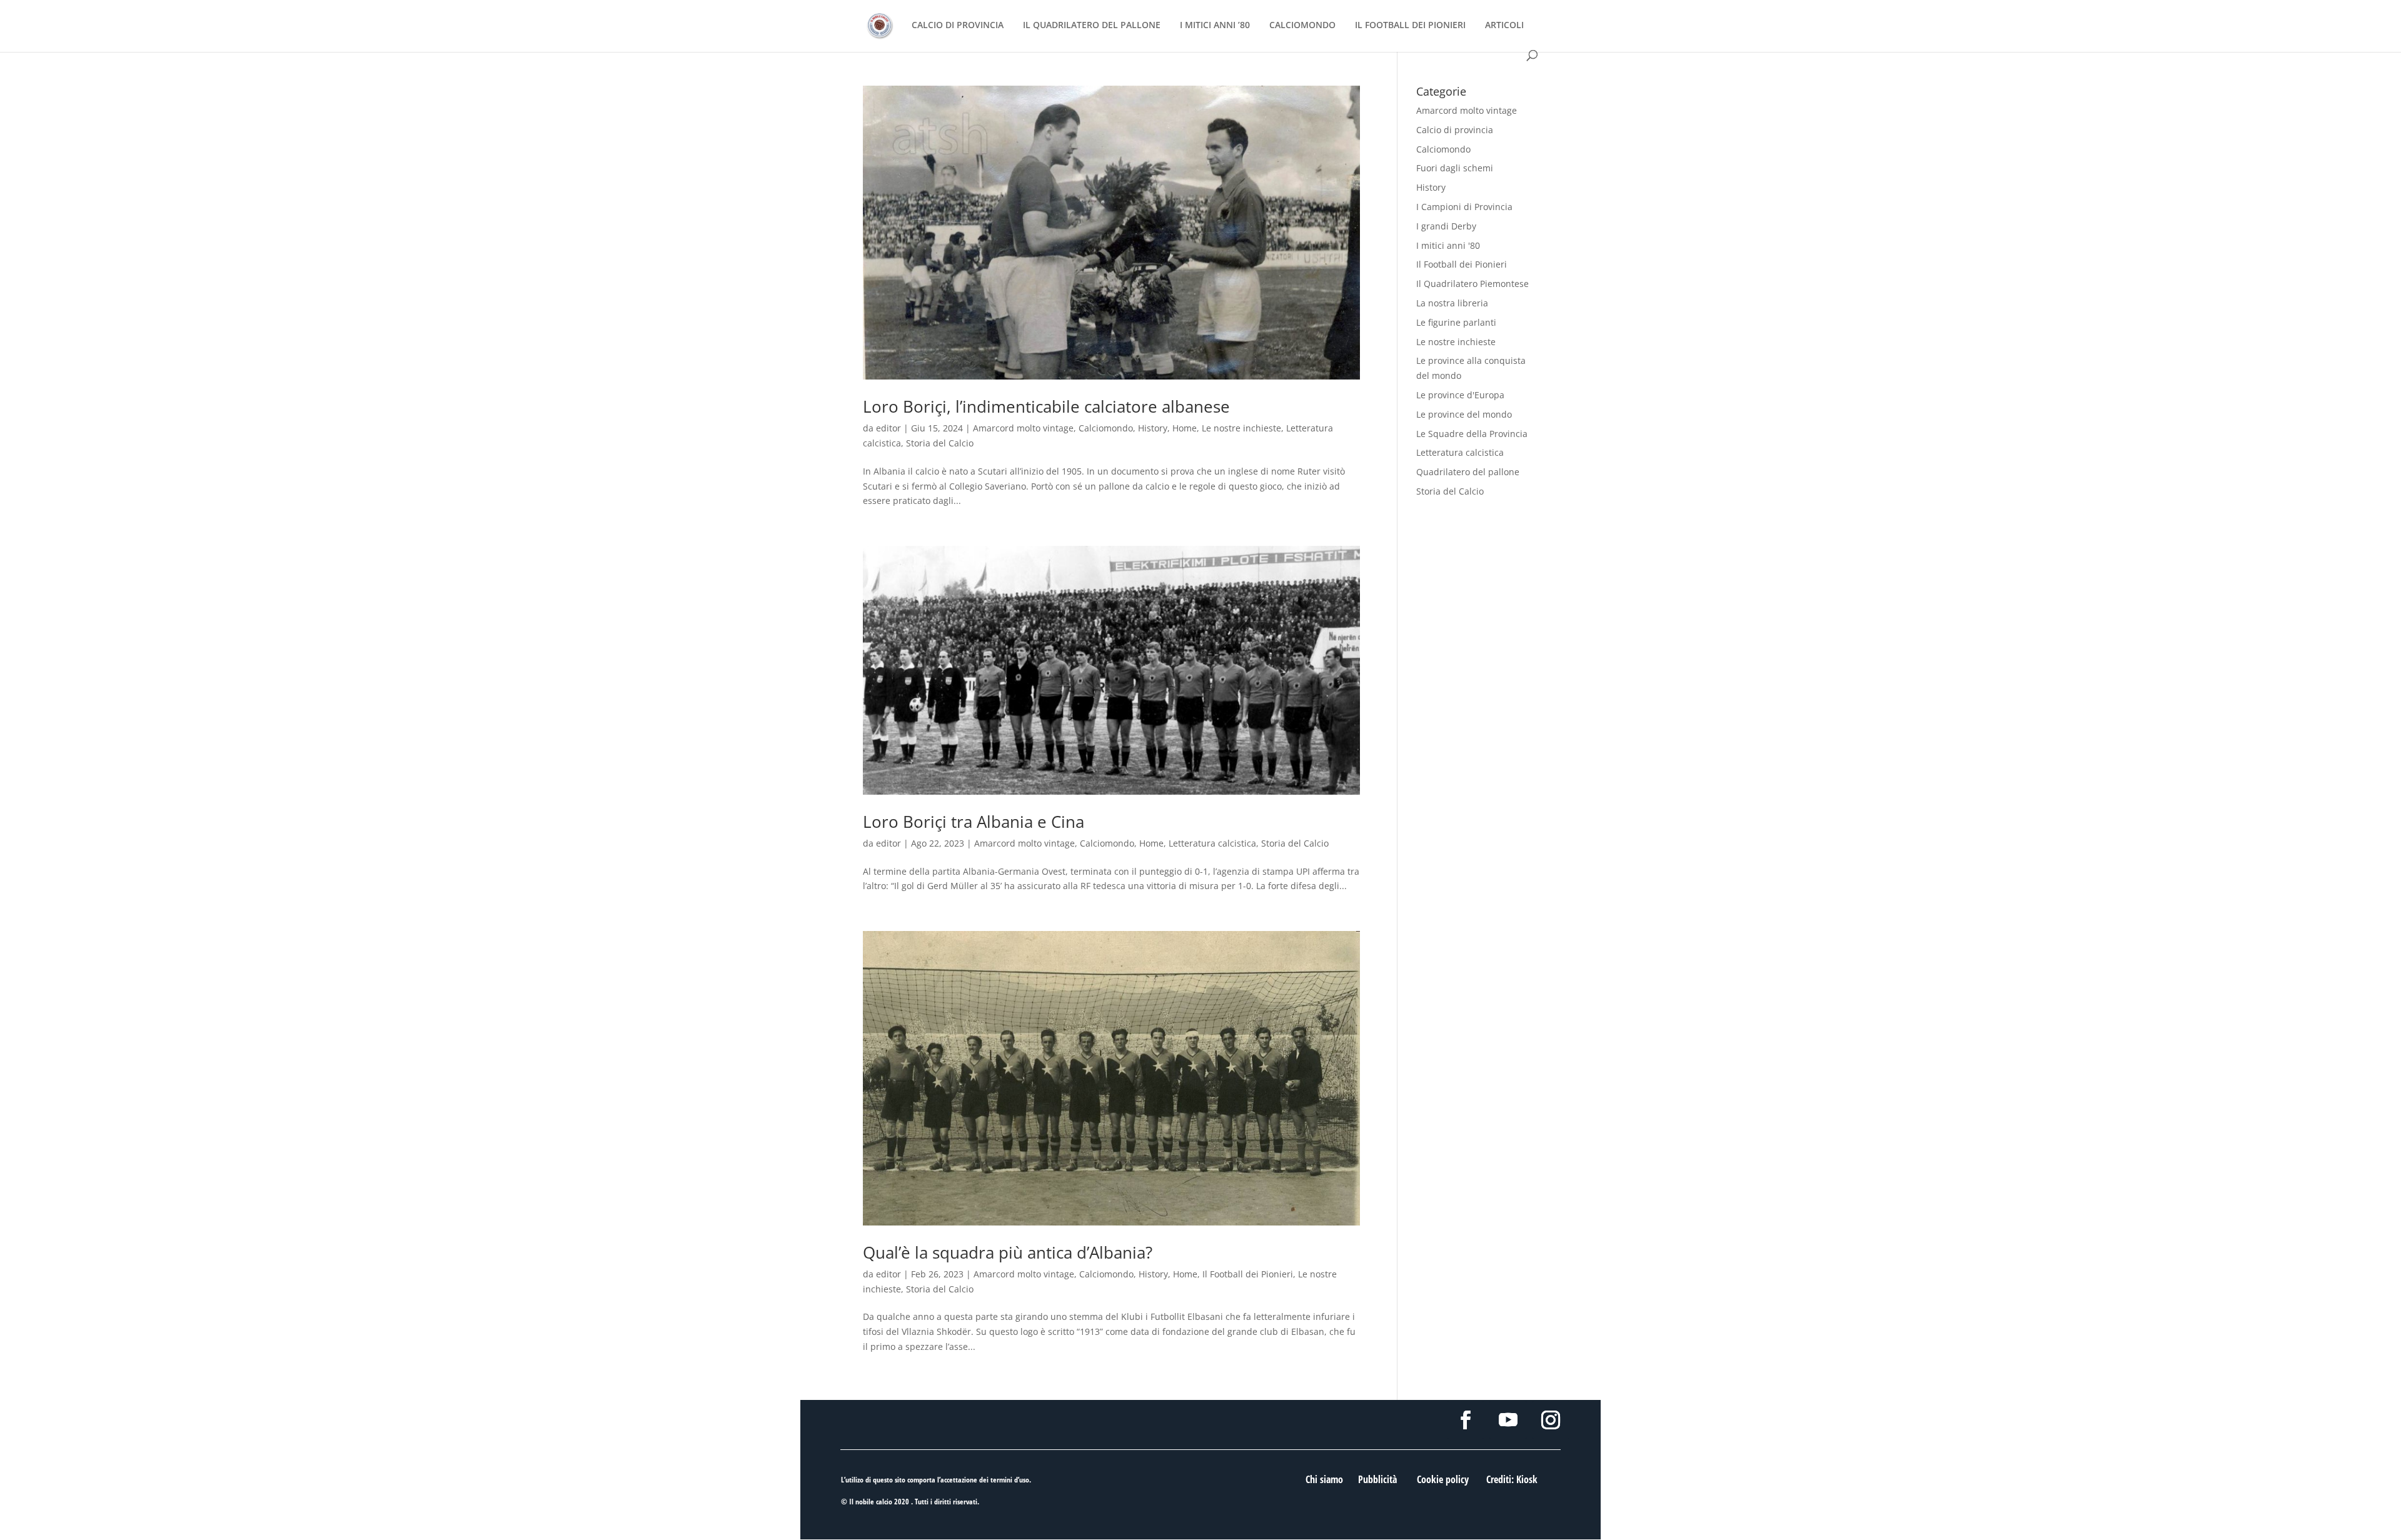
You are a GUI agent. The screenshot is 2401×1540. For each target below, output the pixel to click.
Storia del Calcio (940, 443)
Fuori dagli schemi (1455, 168)
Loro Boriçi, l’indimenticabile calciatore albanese (1046, 406)
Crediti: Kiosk (1512, 1479)
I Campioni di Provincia (1464, 207)
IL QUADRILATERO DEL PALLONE (1092, 26)
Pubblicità (1377, 1479)
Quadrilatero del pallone (1468, 472)
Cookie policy (1443, 1479)
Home (1185, 428)
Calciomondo (1106, 428)
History (1153, 428)
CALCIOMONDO (1302, 26)
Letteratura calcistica (1212, 843)
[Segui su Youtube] (1508, 1420)
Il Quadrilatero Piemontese (1472, 284)
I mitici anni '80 (1448, 245)
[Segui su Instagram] (1551, 1420)
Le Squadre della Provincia (1472, 434)
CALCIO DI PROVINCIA (958, 26)
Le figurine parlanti (1456, 322)
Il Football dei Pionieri (1248, 1274)
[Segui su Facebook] (1466, 1420)
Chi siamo (1324, 1479)
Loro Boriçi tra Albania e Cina (974, 822)
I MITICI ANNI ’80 (1215, 26)
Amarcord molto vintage (1023, 428)
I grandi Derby (1446, 226)
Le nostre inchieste (1241, 428)
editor (888, 428)
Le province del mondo (1464, 414)
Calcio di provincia (1455, 130)
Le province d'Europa (1460, 395)
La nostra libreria (1452, 303)
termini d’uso (1010, 1480)
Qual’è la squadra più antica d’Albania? (1008, 1252)
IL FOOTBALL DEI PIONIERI (1410, 26)
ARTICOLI (1504, 26)
